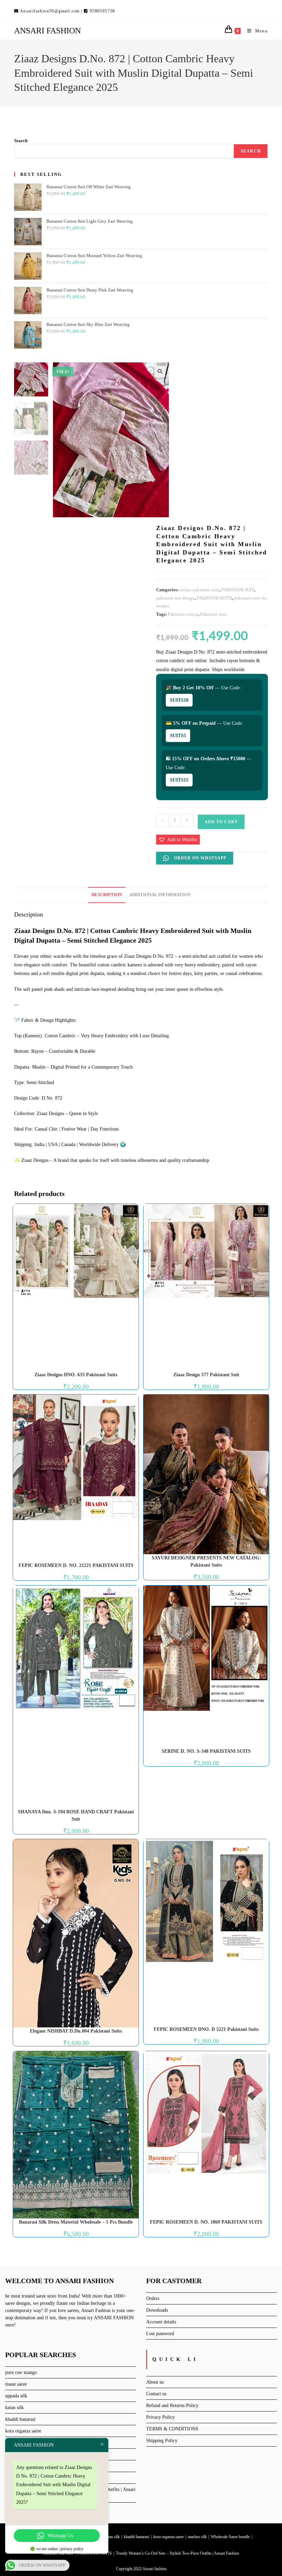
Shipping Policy (162, 2441)
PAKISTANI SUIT (238, 590)
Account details (161, 2322)
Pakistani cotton (183, 614)
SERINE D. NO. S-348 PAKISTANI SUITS (206, 1751)
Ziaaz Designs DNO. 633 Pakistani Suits (76, 1375)
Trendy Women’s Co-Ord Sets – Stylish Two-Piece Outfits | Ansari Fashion (177, 2553)
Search (21, 141)
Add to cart (221, 822)
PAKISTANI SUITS (214, 598)
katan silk (14, 2408)
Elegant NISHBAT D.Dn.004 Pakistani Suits (76, 2031)
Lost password (160, 2334)
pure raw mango (21, 2372)
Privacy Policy (160, 2417)
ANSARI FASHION (47, 31)
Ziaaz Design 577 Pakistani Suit (206, 1375)
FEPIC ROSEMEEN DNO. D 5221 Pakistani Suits (206, 2029)
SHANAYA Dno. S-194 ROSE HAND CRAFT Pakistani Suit (76, 1815)
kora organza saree (23, 2431)
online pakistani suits (199, 590)
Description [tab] (107, 895)
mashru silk (197, 2537)
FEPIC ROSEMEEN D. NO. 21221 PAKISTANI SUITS (76, 1565)
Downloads (157, 2310)
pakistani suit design (175, 598)
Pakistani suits (214, 614)
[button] (160, 371)
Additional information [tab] (160, 895)
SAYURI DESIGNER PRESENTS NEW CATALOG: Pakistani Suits (206, 1561)
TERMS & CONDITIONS (172, 2429)
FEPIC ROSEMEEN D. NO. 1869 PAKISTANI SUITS (206, 2222)
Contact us (156, 2394)
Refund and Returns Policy (172, 2405)
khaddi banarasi (20, 2419)
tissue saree (16, 2384)
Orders (153, 2298)
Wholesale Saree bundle (230, 2537)
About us (155, 2382)
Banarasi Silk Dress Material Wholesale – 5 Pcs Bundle (76, 2222)
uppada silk (16, 2396)
